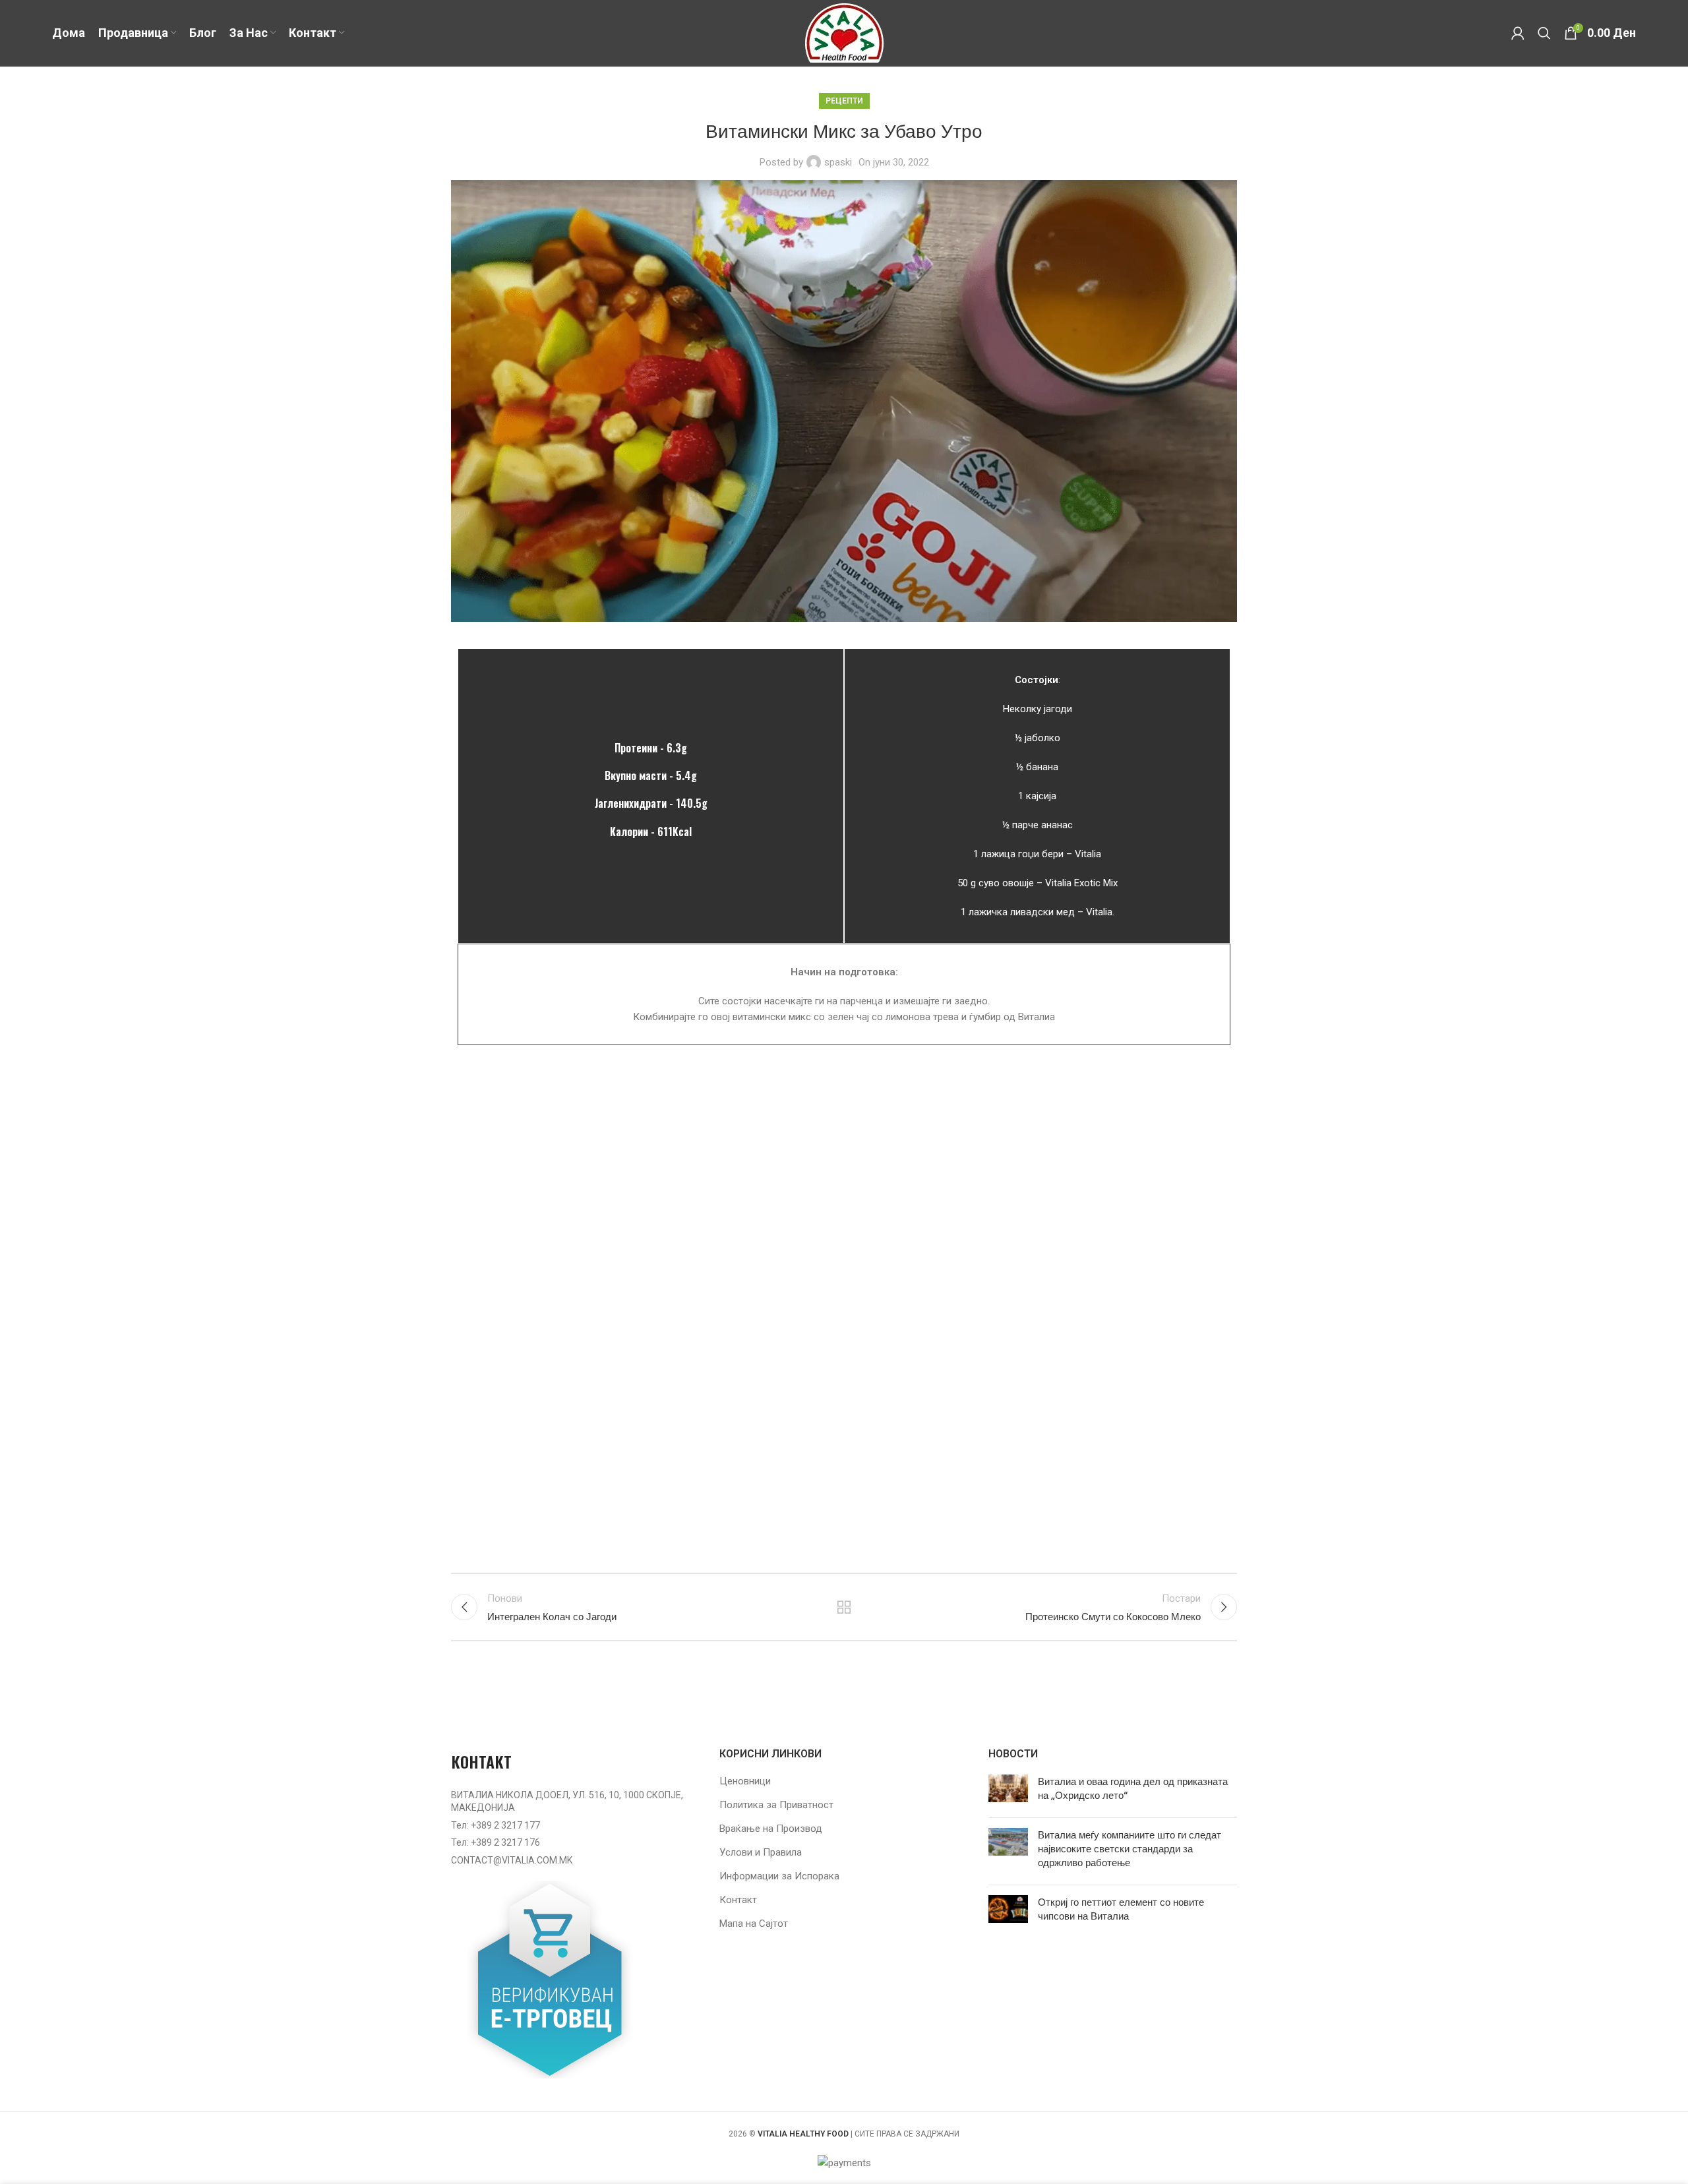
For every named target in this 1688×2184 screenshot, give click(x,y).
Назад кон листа (844, 1607)
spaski (838, 162)
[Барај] (1544, 33)
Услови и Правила (761, 1852)
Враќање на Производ (771, 1829)
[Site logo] (844, 32)
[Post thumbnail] (1008, 1791)
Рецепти (844, 101)
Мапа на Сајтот (754, 1924)
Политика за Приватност (776, 1805)
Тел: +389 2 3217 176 (496, 1842)
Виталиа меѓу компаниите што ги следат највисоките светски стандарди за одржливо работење (1130, 1849)
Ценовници (745, 1781)
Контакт (738, 1900)
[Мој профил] (1518, 33)
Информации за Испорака (779, 1876)
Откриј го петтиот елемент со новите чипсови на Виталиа (1121, 1909)
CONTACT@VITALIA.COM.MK (512, 1860)
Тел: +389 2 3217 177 (496, 1825)
